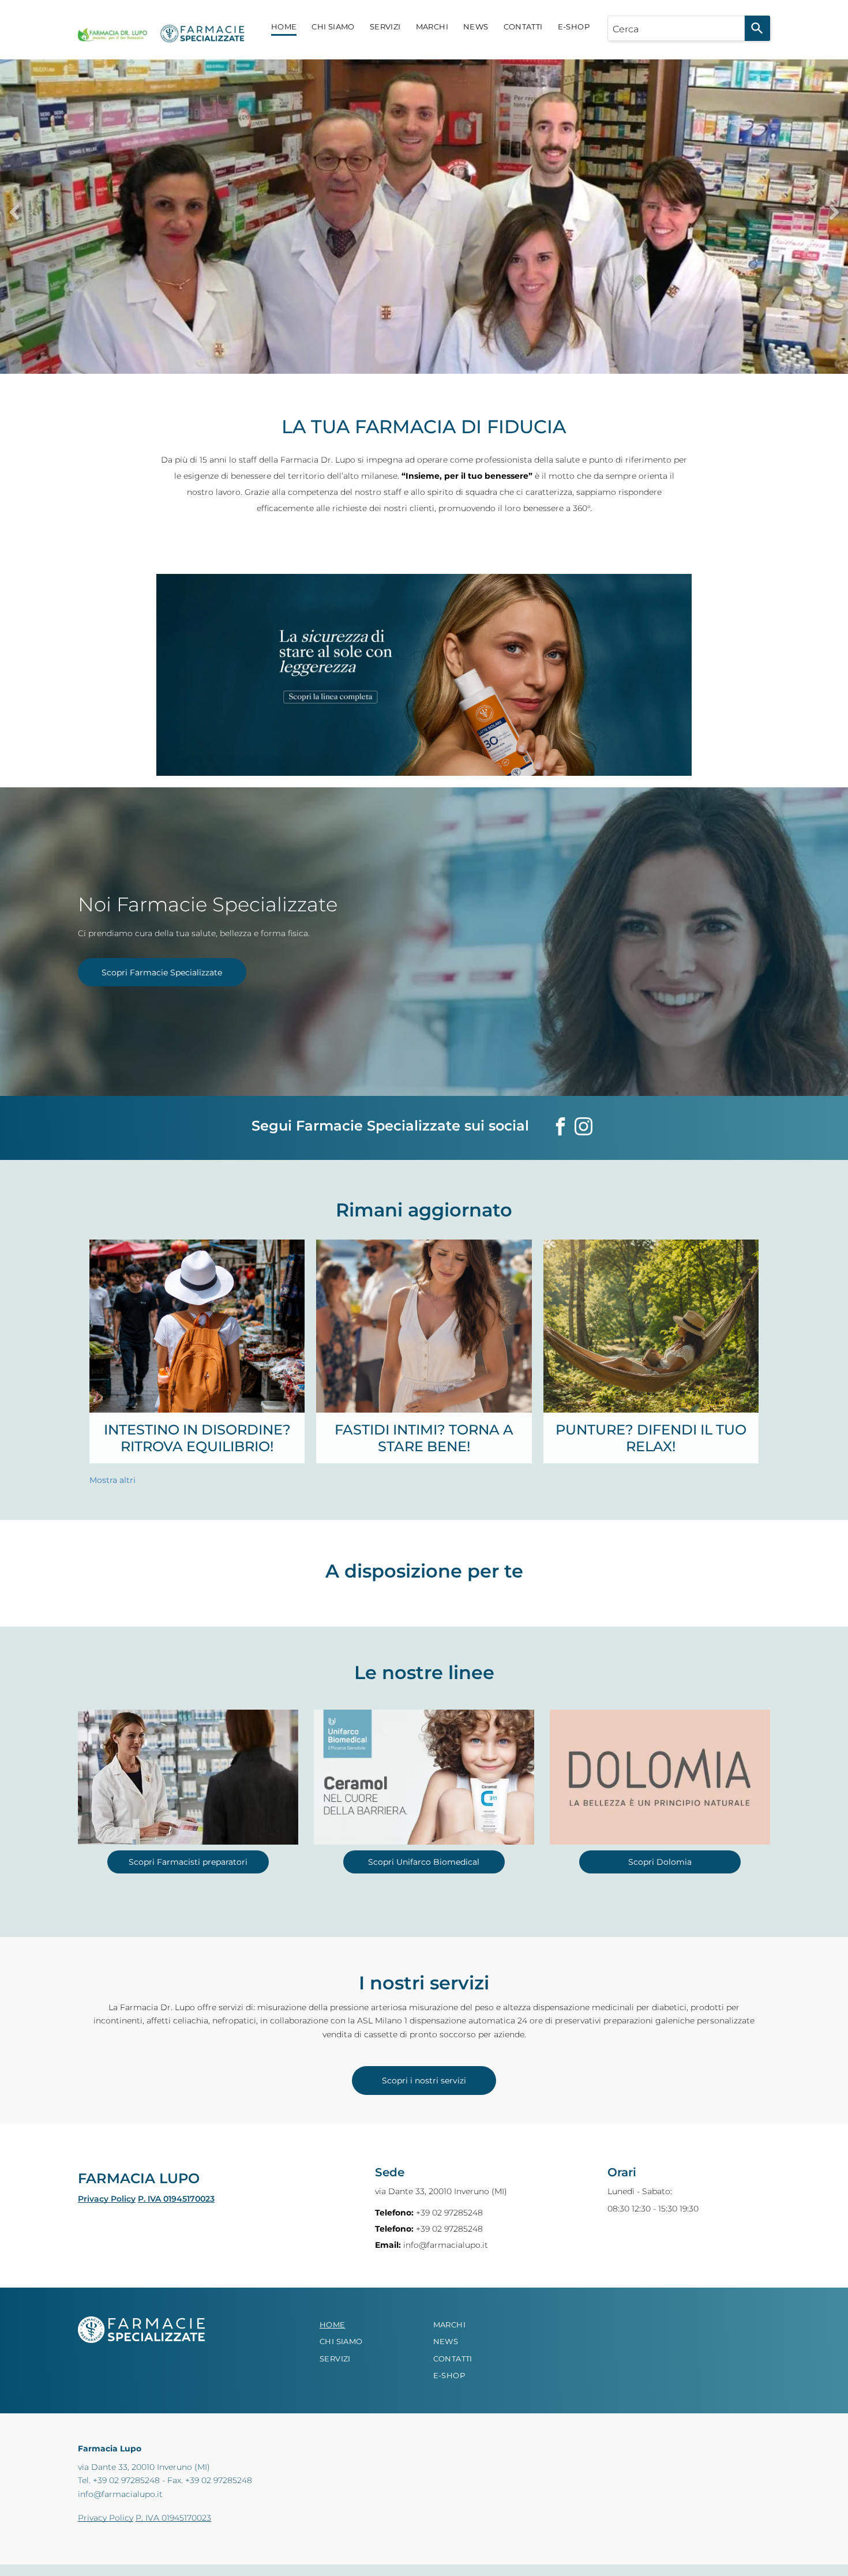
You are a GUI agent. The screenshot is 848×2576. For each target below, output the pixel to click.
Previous (14, 212)
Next (834, 212)
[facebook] (560, 1128)
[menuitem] (284, 27)
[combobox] (676, 28)
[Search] (757, 28)
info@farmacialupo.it (446, 2245)
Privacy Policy (107, 2199)
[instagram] (583, 1128)
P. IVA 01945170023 (176, 2199)
